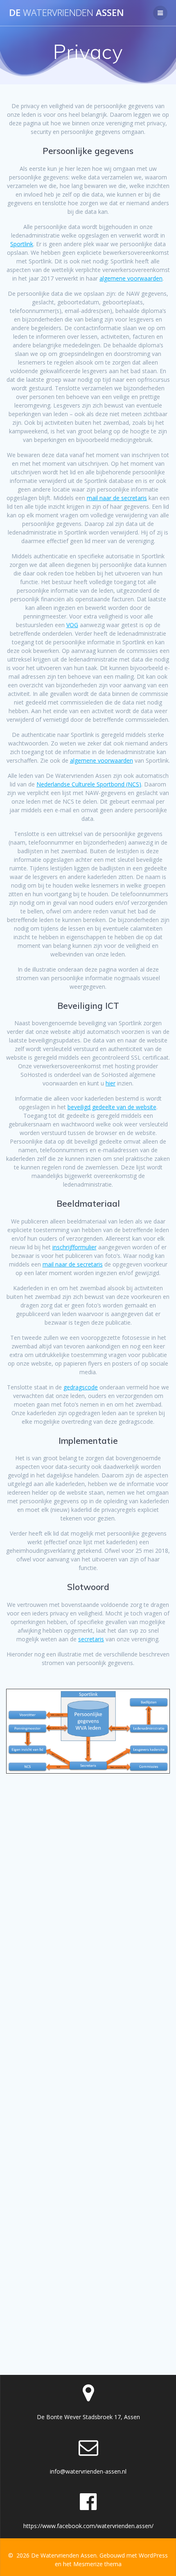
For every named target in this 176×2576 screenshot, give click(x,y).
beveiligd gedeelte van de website (112, 1107)
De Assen (67, 13)
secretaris (91, 1639)
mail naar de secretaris (117, 498)
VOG (72, 625)
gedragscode (81, 1387)
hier (111, 1083)
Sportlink (22, 244)
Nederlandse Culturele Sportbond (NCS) (89, 784)
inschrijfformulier (74, 1247)
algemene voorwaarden (131, 278)
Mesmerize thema (97, 2564)
